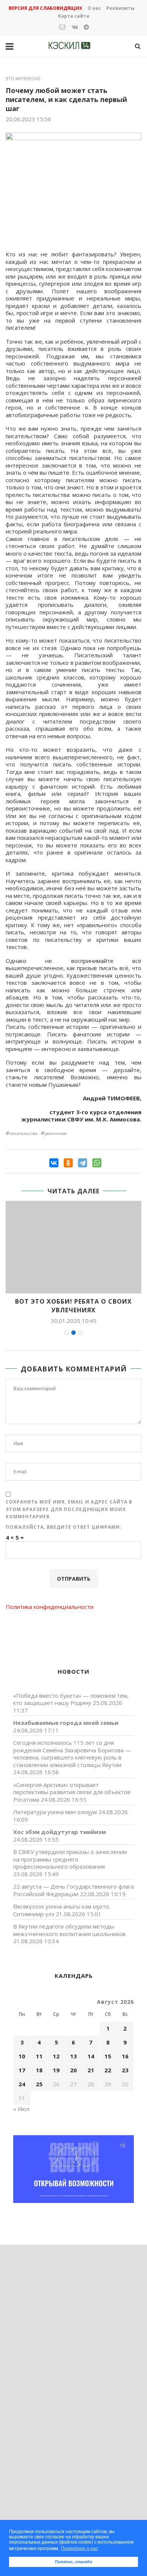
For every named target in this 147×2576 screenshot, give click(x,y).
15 (108, 2056)
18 (39, 2070)
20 (73, 2070)
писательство (24, 1133)
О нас (94, 8)
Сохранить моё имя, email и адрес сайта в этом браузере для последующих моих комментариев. (69, 1509)
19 (56, 2070)
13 (73, 2056)
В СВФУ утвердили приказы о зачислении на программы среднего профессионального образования (70, 1859)
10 (22, 2056)
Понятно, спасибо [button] (74, 2562)
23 (125, 2070)
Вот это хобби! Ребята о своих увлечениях (73, 1306)
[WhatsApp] (97, 1163)
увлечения (56, 1133)
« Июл (21, 2109)
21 (91, 2070)
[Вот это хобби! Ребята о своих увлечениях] (73, 1247)
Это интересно (23, 78)
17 (22, 2070)
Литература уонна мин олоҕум (55, 1812)
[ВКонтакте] (54, 1163)
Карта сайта (74, 16)
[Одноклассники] (68, 1163)
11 (39, 2056)
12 (56, 2056)
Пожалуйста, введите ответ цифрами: (64, 1527)
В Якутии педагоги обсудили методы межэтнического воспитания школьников (69, 1930)
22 (108, 2070)
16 (125, 2056)
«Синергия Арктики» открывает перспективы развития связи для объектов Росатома (72, 1792)
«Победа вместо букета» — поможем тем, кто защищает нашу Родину (71, 1699)
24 (22, 2084)
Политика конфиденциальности (50, 1607)
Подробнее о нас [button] (80, 2549)
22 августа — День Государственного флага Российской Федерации (73, 1890)
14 (91, 2056)
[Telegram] (83, 1163)
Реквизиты (120, 8)
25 (39, 2084)
